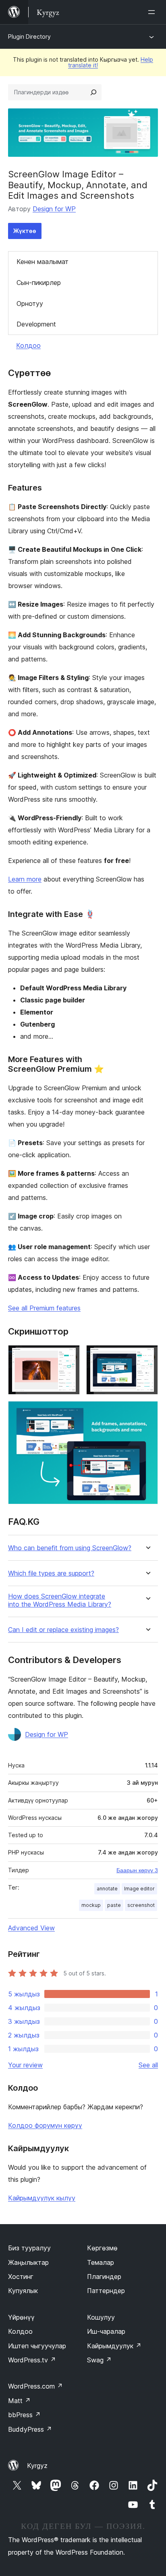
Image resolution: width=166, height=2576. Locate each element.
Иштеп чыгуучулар (37, 2346)
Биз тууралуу (29, 2248)
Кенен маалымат (43, 262)
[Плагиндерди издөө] (93, 92)
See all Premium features (44, 1308)
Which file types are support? (51, 1573)
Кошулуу (101, 2317)
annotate (107, 1889)
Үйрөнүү (21, 2317)
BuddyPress (30, 2429)
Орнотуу (30, 304)
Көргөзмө (102, 2248)
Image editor (139, 1889)
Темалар (101, 2262)
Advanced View (31, 1928)
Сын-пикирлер (39, 283)
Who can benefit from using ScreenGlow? (70, 1548)
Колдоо (28, 345)
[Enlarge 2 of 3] (147, 1356)
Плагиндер (104, 2277)
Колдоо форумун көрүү (45, 2125)
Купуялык (23, 2291)
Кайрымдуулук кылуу (42, 2198)
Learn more (25, 879)
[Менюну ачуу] (153, 12)
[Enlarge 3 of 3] (147, 1412)
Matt (19, 2401)
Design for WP (54, 209)
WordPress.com (35, 2386)
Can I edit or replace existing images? (63, 1630)
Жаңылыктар (28, 2262)
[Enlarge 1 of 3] (69, 1356)
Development (36, 324)
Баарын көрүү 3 (137, 1870)
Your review (25, 2065)
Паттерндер (106, 2291)
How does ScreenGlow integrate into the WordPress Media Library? (60, 1600)
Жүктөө (25, 231)
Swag (99, 2360)
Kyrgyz (37, 2466)
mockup (91, 1905)
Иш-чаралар (106, 2331)
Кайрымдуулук (114, 2346)
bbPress (24, 2415)
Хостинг (21, 2277)
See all (148, 2065)
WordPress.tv (32, 2360)
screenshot (141, 1905)
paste (114, 1905)
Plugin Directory (29, 36)
